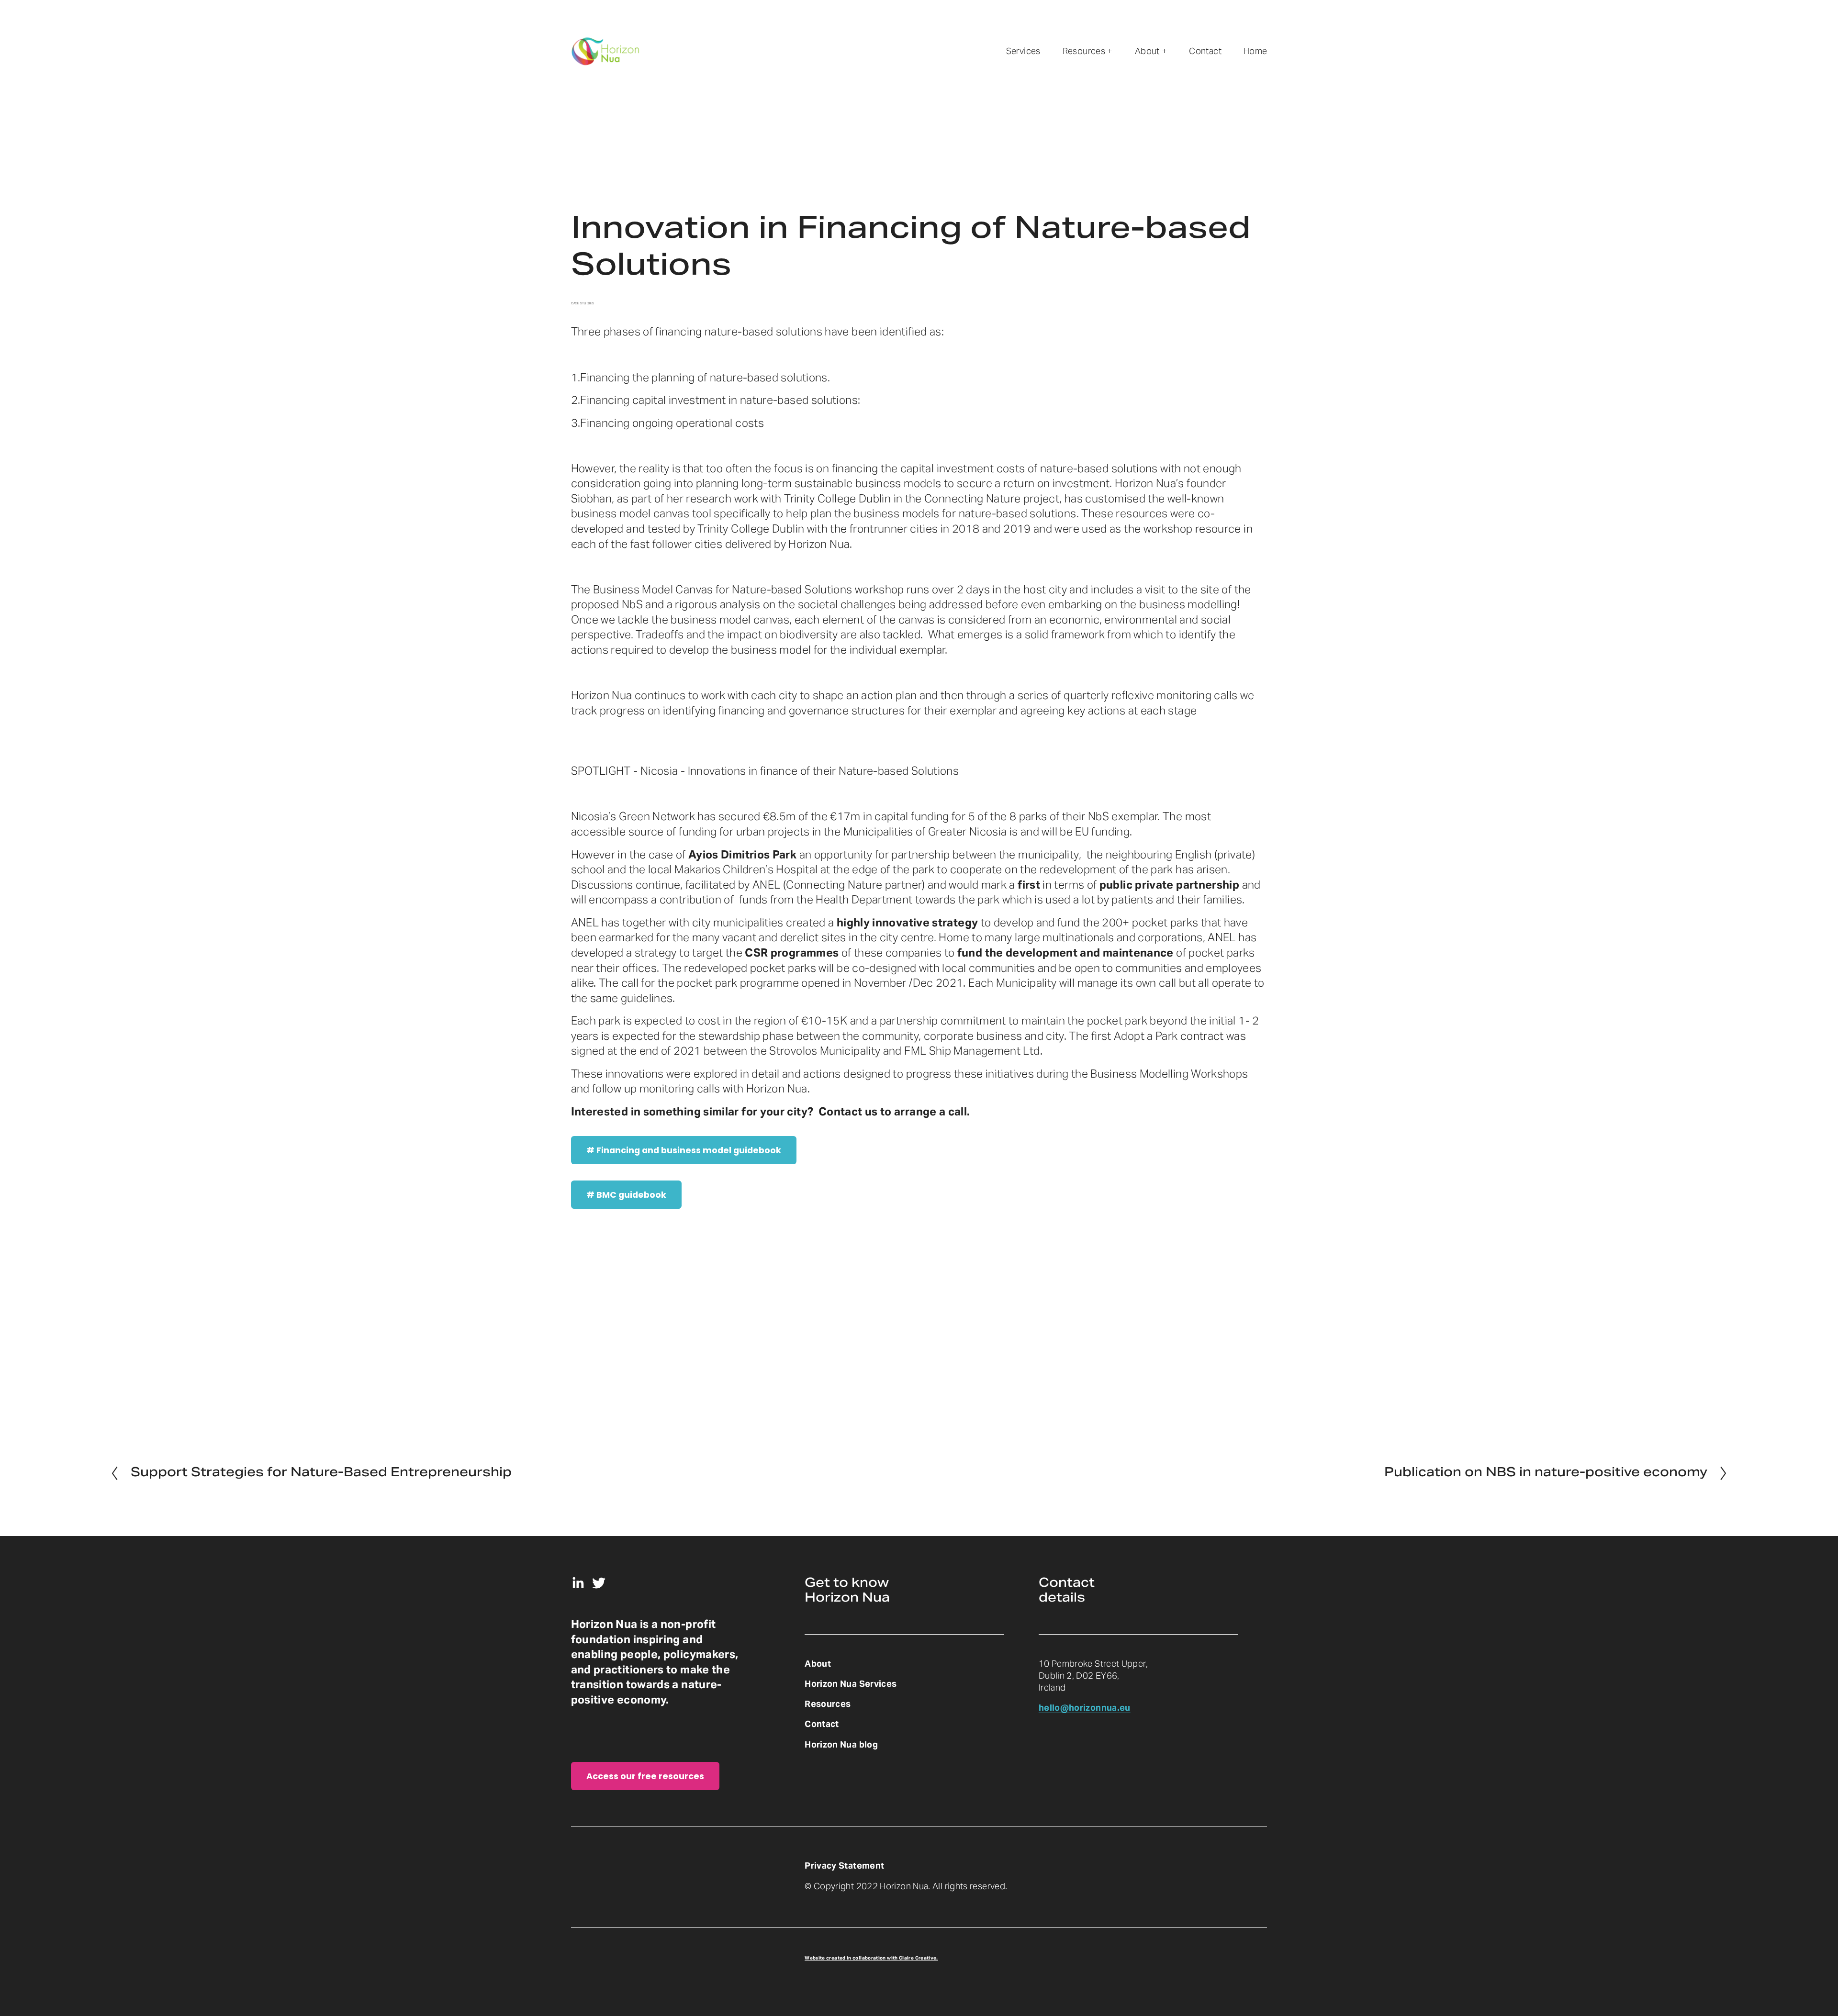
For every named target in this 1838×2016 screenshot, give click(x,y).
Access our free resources (645, 1776)
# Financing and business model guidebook (684, 1150)
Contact (1205, 51)
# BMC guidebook (626, 1195)
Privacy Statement (844, 1866)
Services (1023, 51)
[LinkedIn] (578, 1583)
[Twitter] (599, 1583)
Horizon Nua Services (851, 1684)
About (818, 1664)
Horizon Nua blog (841, 1744)
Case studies (583, 303)
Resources (828, 1704)
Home (1255, 51)
